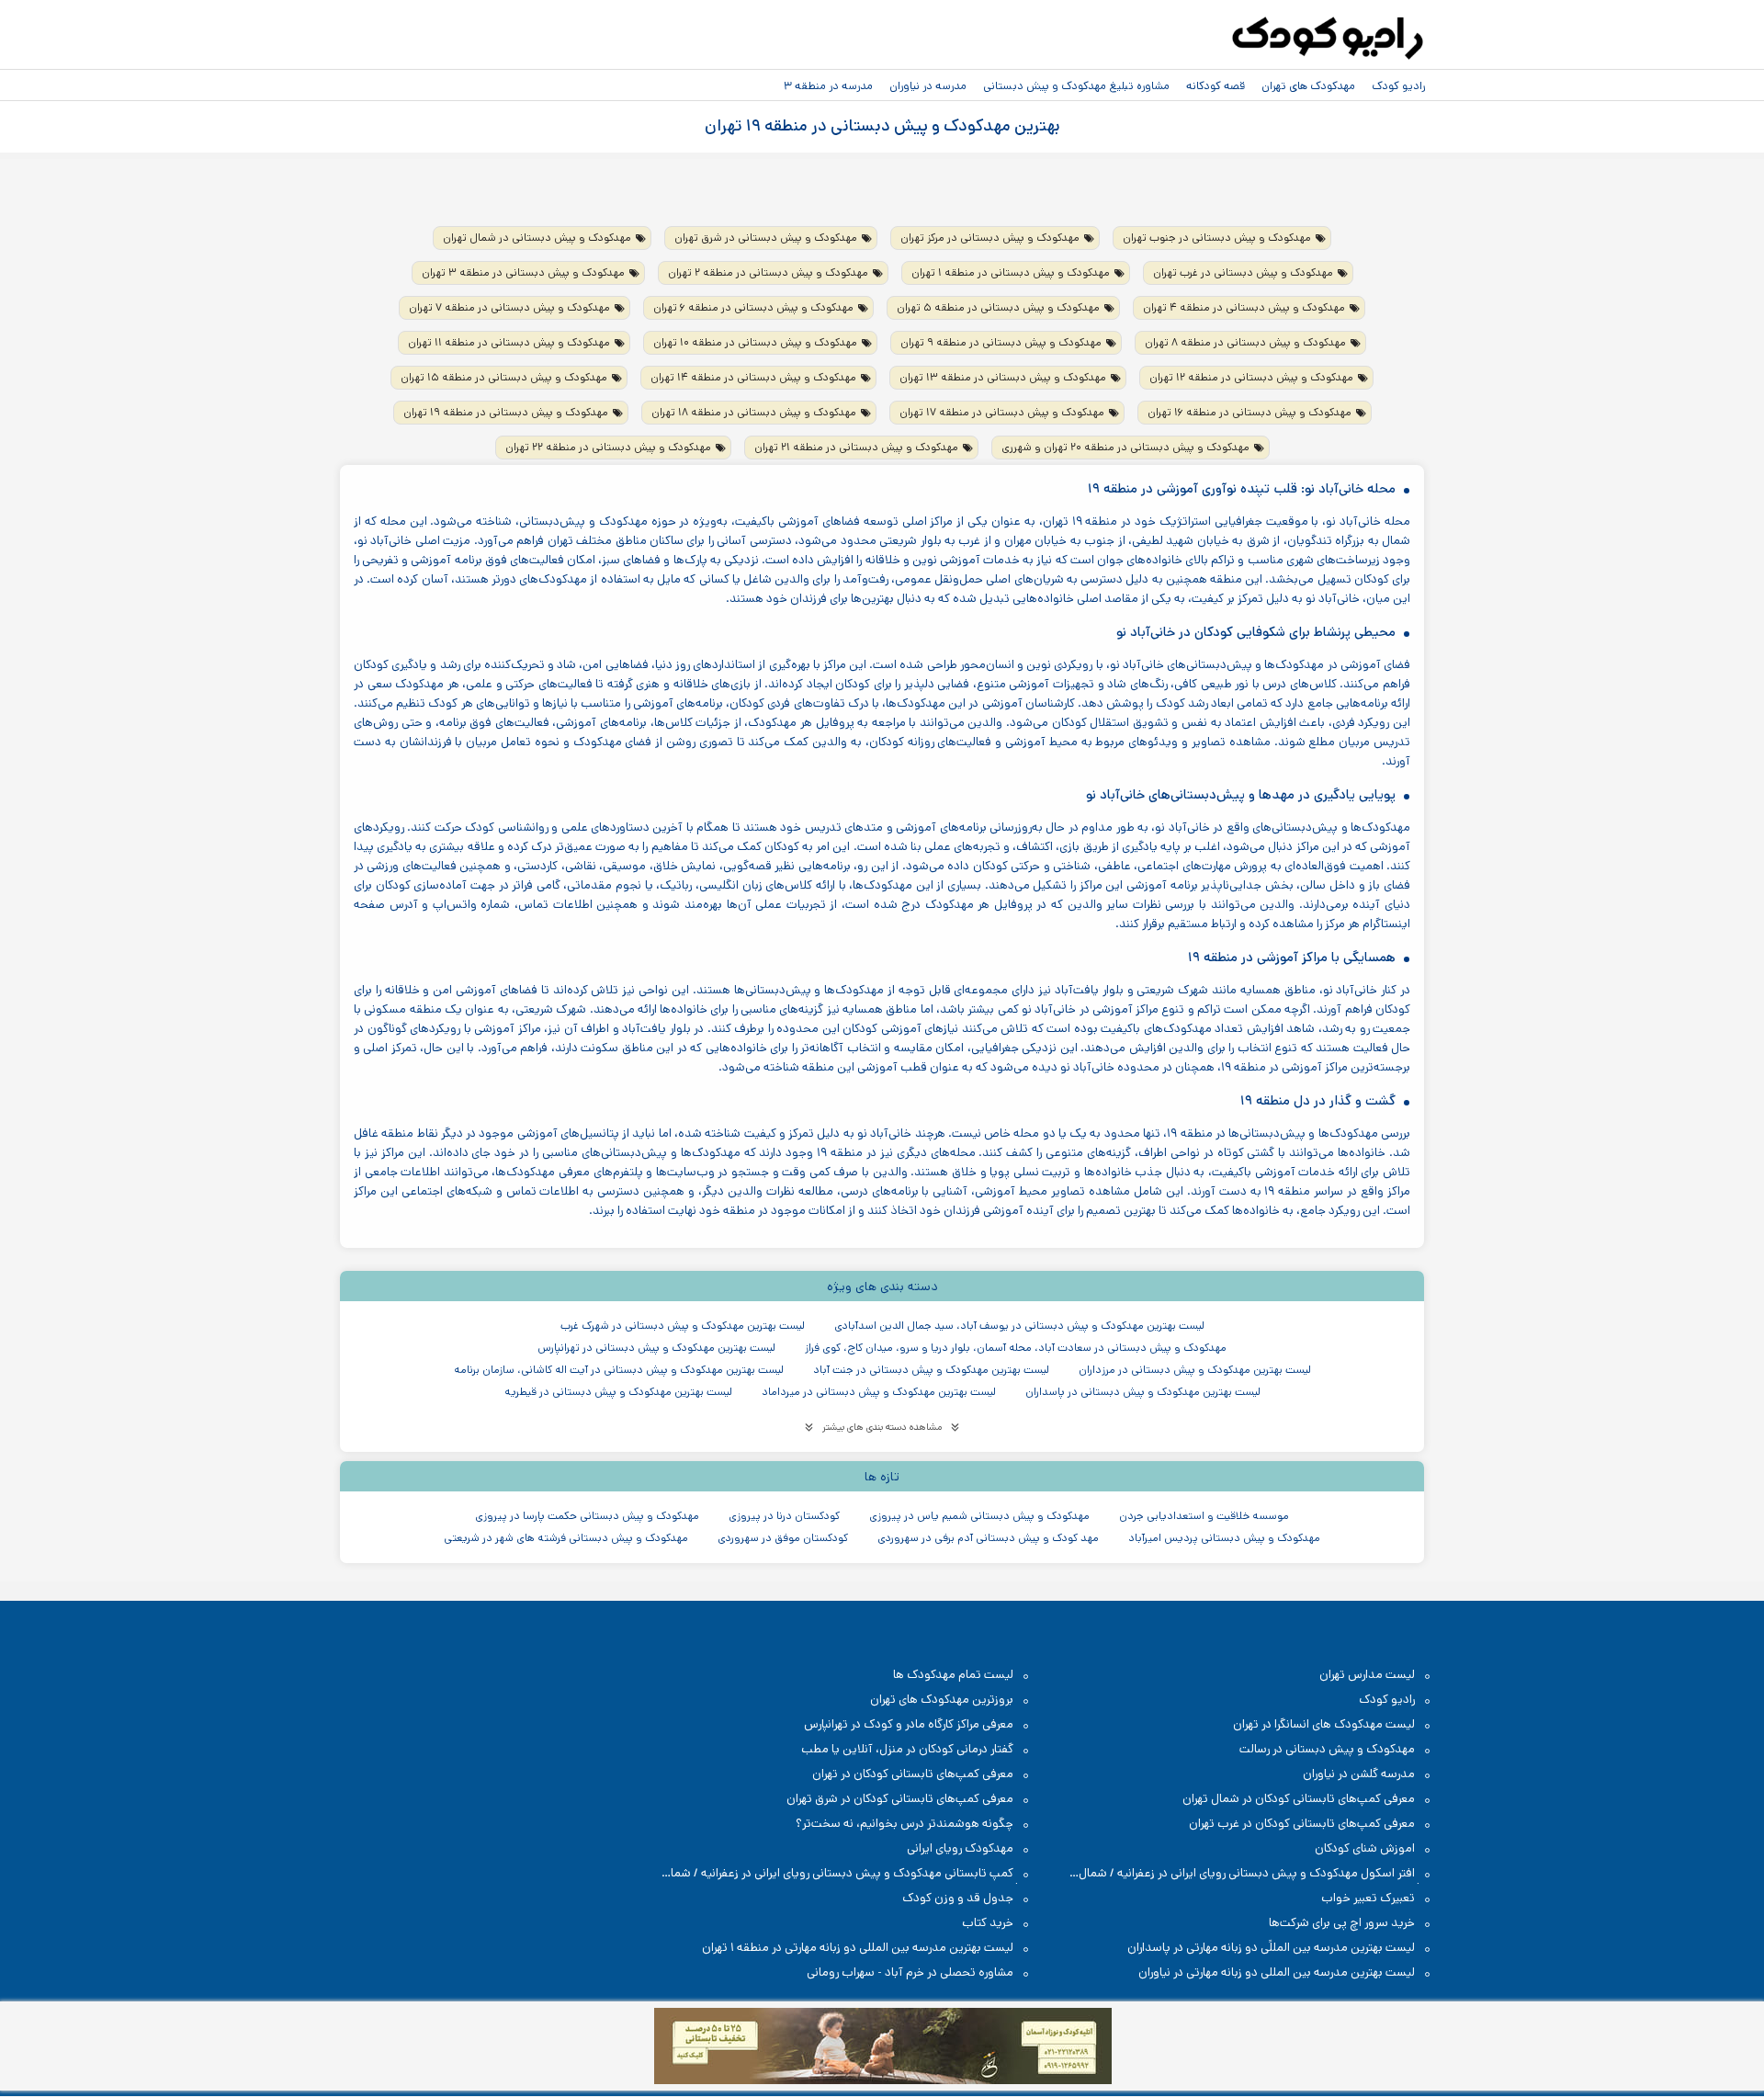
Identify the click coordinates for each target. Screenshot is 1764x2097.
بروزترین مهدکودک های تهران (942, 1700)
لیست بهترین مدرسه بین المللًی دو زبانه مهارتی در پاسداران (1271, 1948)
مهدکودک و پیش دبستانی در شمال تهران (537, 238)
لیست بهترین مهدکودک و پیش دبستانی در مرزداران (1195, 1370)
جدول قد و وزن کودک (958, 1898)
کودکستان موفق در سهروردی (783, 1538)
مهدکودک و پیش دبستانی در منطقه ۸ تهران (1245, 342)
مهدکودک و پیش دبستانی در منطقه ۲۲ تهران (608, 447)
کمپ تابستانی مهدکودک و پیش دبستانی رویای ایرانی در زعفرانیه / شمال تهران (847, 1874)
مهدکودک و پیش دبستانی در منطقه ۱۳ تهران (1003, 377)
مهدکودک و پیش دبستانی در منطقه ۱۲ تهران (1251, 377)
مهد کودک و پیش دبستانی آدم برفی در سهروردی (988, 1538)
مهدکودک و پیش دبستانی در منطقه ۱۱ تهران (509, 342)
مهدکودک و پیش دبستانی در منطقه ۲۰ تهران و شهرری (1125, 447)
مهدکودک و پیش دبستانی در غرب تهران (1243, 272)
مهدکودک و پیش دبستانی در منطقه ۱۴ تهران (753, 377)
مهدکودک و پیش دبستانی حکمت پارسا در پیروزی (587, 1516)
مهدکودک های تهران (1308, 85)
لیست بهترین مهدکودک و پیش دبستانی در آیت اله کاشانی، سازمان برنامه (619, 1370)
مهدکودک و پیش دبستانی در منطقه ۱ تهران (1011, 272)
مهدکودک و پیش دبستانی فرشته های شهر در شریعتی (566, 1538)
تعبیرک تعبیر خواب (1368, 1898)
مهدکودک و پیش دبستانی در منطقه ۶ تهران (753, 307)
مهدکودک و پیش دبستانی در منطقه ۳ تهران (523, 272)
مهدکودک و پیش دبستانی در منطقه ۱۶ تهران (1249, 412)
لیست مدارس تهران (1367, 1675)
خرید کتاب (988, 1923)
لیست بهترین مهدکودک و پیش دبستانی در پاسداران (1143, 1392)
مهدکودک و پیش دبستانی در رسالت (1327, 1749)
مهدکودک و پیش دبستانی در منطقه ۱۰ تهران (755, 342)
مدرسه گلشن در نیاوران (1359, 1774)
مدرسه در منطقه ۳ (828, 85)
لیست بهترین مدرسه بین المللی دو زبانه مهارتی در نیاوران (1277, 1972)
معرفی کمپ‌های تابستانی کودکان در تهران (913, 1774)
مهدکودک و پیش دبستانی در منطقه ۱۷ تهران (1002, 412)
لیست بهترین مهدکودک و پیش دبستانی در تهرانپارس (656, 1348)
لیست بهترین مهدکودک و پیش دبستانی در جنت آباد (931, 1370)
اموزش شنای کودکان (1365, 1848)
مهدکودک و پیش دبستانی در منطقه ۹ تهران (1001, 342)
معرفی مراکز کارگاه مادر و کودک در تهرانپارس (909, 1724)
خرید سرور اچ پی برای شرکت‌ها (1342, 1923)
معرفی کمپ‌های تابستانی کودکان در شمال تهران (1299, 1799)
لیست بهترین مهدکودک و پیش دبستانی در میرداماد (879, 1392)
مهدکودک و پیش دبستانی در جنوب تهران (1217, 238)
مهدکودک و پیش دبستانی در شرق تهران (766, 238)
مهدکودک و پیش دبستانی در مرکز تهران (990, 238)
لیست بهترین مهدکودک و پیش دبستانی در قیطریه (618, 1392)
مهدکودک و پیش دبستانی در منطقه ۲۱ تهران (856, 447)
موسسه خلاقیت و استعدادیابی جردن (1204, 1516)
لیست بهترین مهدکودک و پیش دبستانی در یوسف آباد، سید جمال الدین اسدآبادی (1019, 1326)
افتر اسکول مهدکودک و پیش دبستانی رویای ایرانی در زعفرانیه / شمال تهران (1256, 1874)
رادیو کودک (1398, 85)
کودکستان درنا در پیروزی (784, 1516)
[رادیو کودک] (1328, 39)
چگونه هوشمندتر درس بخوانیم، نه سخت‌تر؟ (905, 1824)
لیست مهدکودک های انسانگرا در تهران (1324, 1724)
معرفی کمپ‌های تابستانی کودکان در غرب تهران (1302, 1824)
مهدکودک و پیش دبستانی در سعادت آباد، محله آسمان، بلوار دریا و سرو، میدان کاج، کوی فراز (1016, 1348)
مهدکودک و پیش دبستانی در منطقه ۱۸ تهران (754, 412)
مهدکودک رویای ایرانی (960, 1848)
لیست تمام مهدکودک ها (953, 1675)
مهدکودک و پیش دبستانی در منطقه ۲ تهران (768, 272)
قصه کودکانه (1216, 85)
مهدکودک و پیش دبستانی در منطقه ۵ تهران (998, 307)
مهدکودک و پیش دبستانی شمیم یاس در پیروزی (979, 1516)
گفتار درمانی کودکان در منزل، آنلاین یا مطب (907, 1749)
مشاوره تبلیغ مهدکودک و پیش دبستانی (1076, 85)
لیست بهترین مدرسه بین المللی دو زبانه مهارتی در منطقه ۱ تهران (858, 1948)
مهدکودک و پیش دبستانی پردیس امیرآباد (1224, 1538)
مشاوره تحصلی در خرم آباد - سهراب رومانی (910, 1972)
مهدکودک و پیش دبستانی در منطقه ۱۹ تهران (506, 412)
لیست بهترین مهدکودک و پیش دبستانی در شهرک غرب (683, 1326)
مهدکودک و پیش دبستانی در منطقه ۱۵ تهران (504, 377)
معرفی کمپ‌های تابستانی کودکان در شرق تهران (900, 1799)
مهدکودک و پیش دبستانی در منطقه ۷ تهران (509, 307)
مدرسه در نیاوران (928, 85)
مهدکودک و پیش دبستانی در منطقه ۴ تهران (1244, 307)
